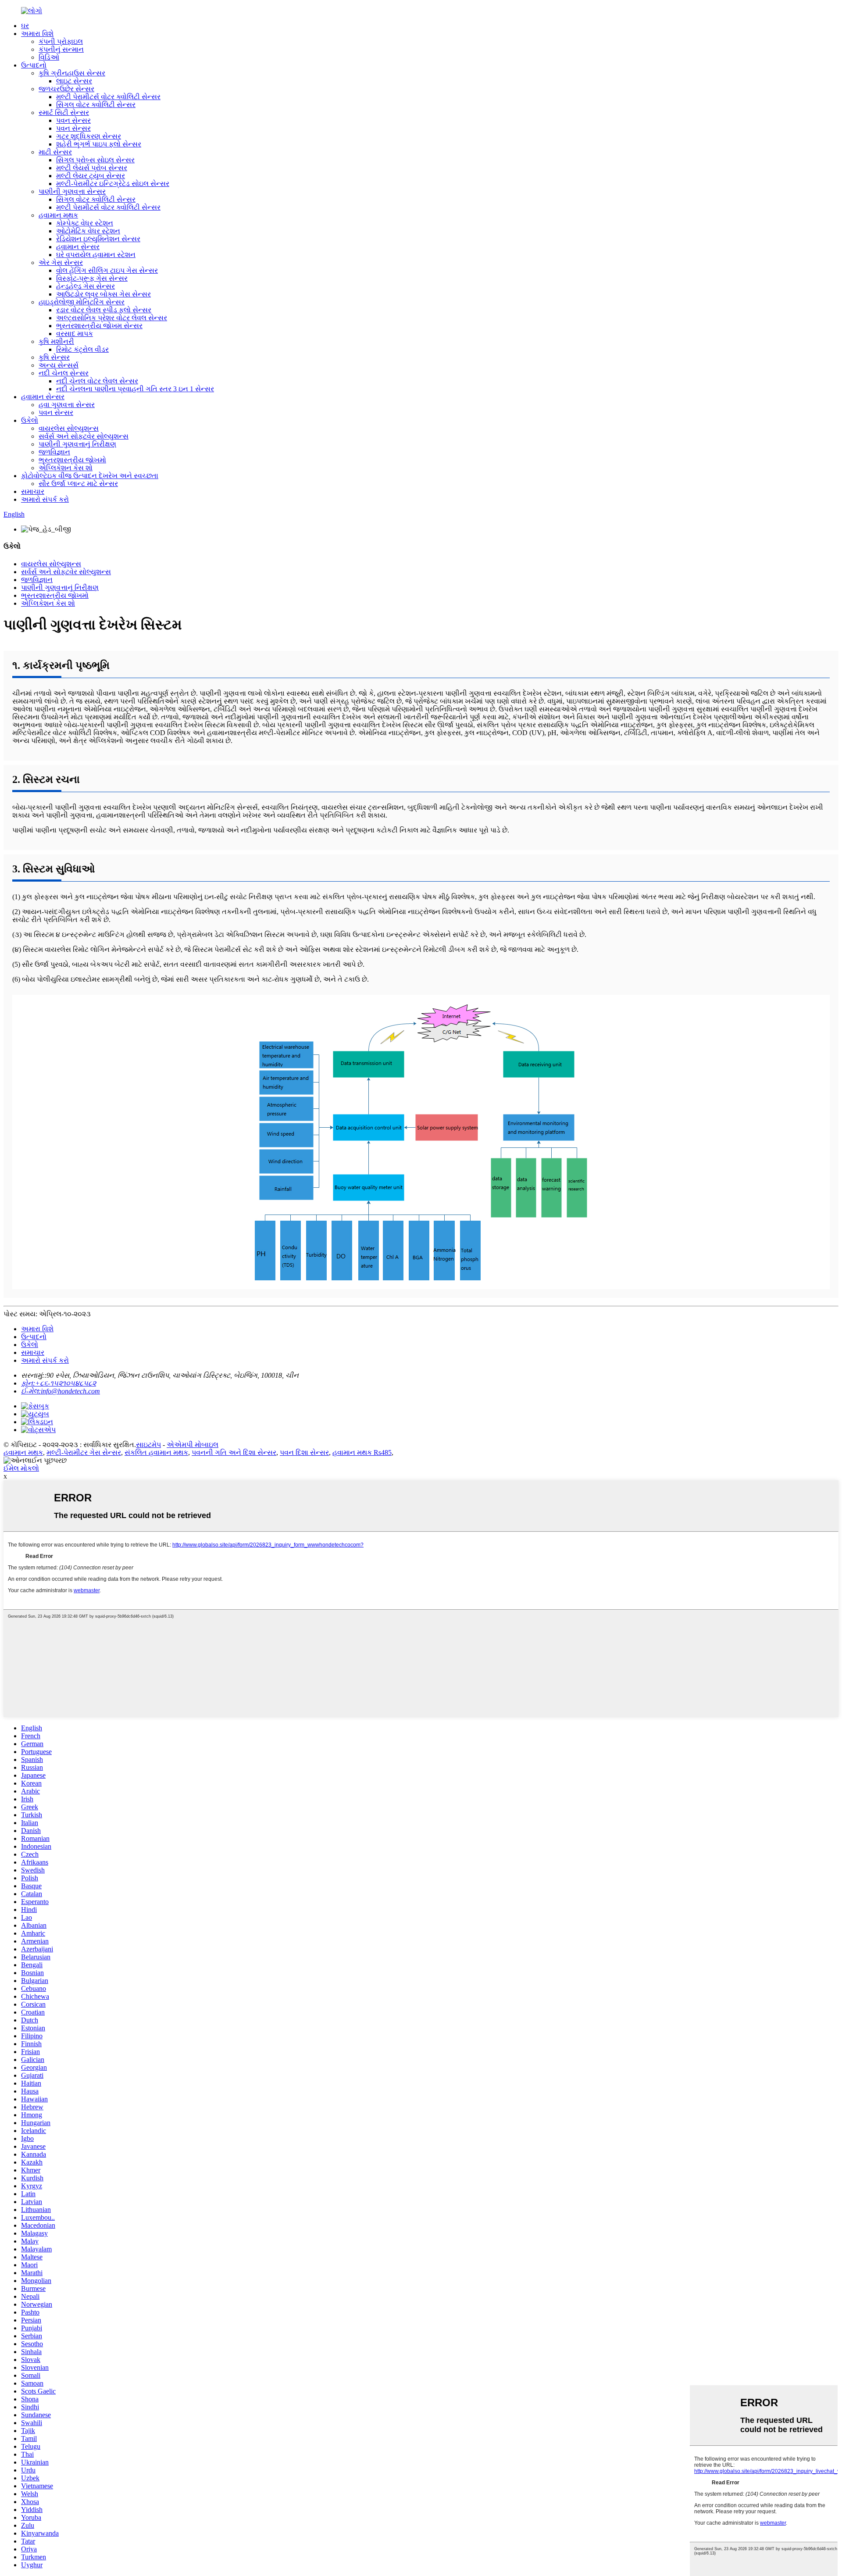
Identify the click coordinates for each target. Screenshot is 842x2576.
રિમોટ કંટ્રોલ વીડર (82, 349)
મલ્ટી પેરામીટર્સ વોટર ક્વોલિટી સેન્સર (108, 97)
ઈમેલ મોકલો (21, 1468)
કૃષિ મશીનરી (56, 341)
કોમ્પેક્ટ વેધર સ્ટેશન (85, 223)
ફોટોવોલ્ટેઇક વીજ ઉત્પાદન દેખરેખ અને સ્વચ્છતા (90, 476)
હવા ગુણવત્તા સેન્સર (67, 405)
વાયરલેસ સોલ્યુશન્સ (69, 428)
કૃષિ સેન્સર (54, 357)
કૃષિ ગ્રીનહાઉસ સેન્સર (72, 73)
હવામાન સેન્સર (78, 247)
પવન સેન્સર (73, 120)
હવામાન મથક (58, 215)
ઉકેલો (30, 420)
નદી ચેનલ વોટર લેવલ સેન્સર (97, 381)
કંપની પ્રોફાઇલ (61, 41)
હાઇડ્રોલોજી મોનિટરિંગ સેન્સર (82, 302)
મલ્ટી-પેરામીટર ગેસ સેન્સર (84, 1452)
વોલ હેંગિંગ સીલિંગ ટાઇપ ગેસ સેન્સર (107, 270)
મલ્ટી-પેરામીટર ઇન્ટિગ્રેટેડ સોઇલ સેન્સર (113, 184)
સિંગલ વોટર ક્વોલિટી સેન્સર (96, 105)
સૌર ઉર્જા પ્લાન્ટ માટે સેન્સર (78, 484)
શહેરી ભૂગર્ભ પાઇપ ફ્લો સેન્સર (99, 144)
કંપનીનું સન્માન (61, 49)
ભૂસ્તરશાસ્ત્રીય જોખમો (72, 460)
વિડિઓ (49, 57)
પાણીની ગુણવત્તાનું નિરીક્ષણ (77, 444)
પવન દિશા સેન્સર (304, 1452)
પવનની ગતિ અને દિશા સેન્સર (234, 1452)
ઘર (25, 26)
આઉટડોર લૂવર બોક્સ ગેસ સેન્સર (103, 294)
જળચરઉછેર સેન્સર (66, 89)
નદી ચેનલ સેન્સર (64, 373)
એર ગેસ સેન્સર (61, 263)
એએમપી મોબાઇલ (193, 1445)
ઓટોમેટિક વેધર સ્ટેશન (88, 231)
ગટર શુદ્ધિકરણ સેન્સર (89, 136)
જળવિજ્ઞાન (54, 452)
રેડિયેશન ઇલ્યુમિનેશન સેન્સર (98, 239)
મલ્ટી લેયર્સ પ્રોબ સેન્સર (92, 168)
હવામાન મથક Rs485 (362, 1452)
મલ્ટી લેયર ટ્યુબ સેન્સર (91, 176)
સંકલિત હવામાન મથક (156, 1452)
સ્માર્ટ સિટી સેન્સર (64, 113)
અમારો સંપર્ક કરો (45, 499)
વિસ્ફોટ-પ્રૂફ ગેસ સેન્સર (92, 278)
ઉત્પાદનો (34, 65)
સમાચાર (33, 491)
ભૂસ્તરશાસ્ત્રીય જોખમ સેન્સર (99, 326)
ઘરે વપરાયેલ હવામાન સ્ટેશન (96, 255)
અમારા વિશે (37, 34)
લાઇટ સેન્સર (74, 81)
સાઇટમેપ (148, 1445)
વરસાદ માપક (75, 334)
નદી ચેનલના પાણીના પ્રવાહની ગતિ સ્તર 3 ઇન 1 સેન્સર (135, 389)
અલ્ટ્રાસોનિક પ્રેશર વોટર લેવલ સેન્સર (112, 318)
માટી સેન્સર (55, 152)
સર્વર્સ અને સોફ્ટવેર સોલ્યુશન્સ (84, 436)
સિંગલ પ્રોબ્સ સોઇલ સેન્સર (95, 160)
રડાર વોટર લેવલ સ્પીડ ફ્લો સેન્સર (104, 310)
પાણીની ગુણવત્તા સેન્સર (72, 191)
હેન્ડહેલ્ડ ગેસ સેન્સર (86, 286)
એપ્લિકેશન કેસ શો (66, 468)
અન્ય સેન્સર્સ (59, 365)
